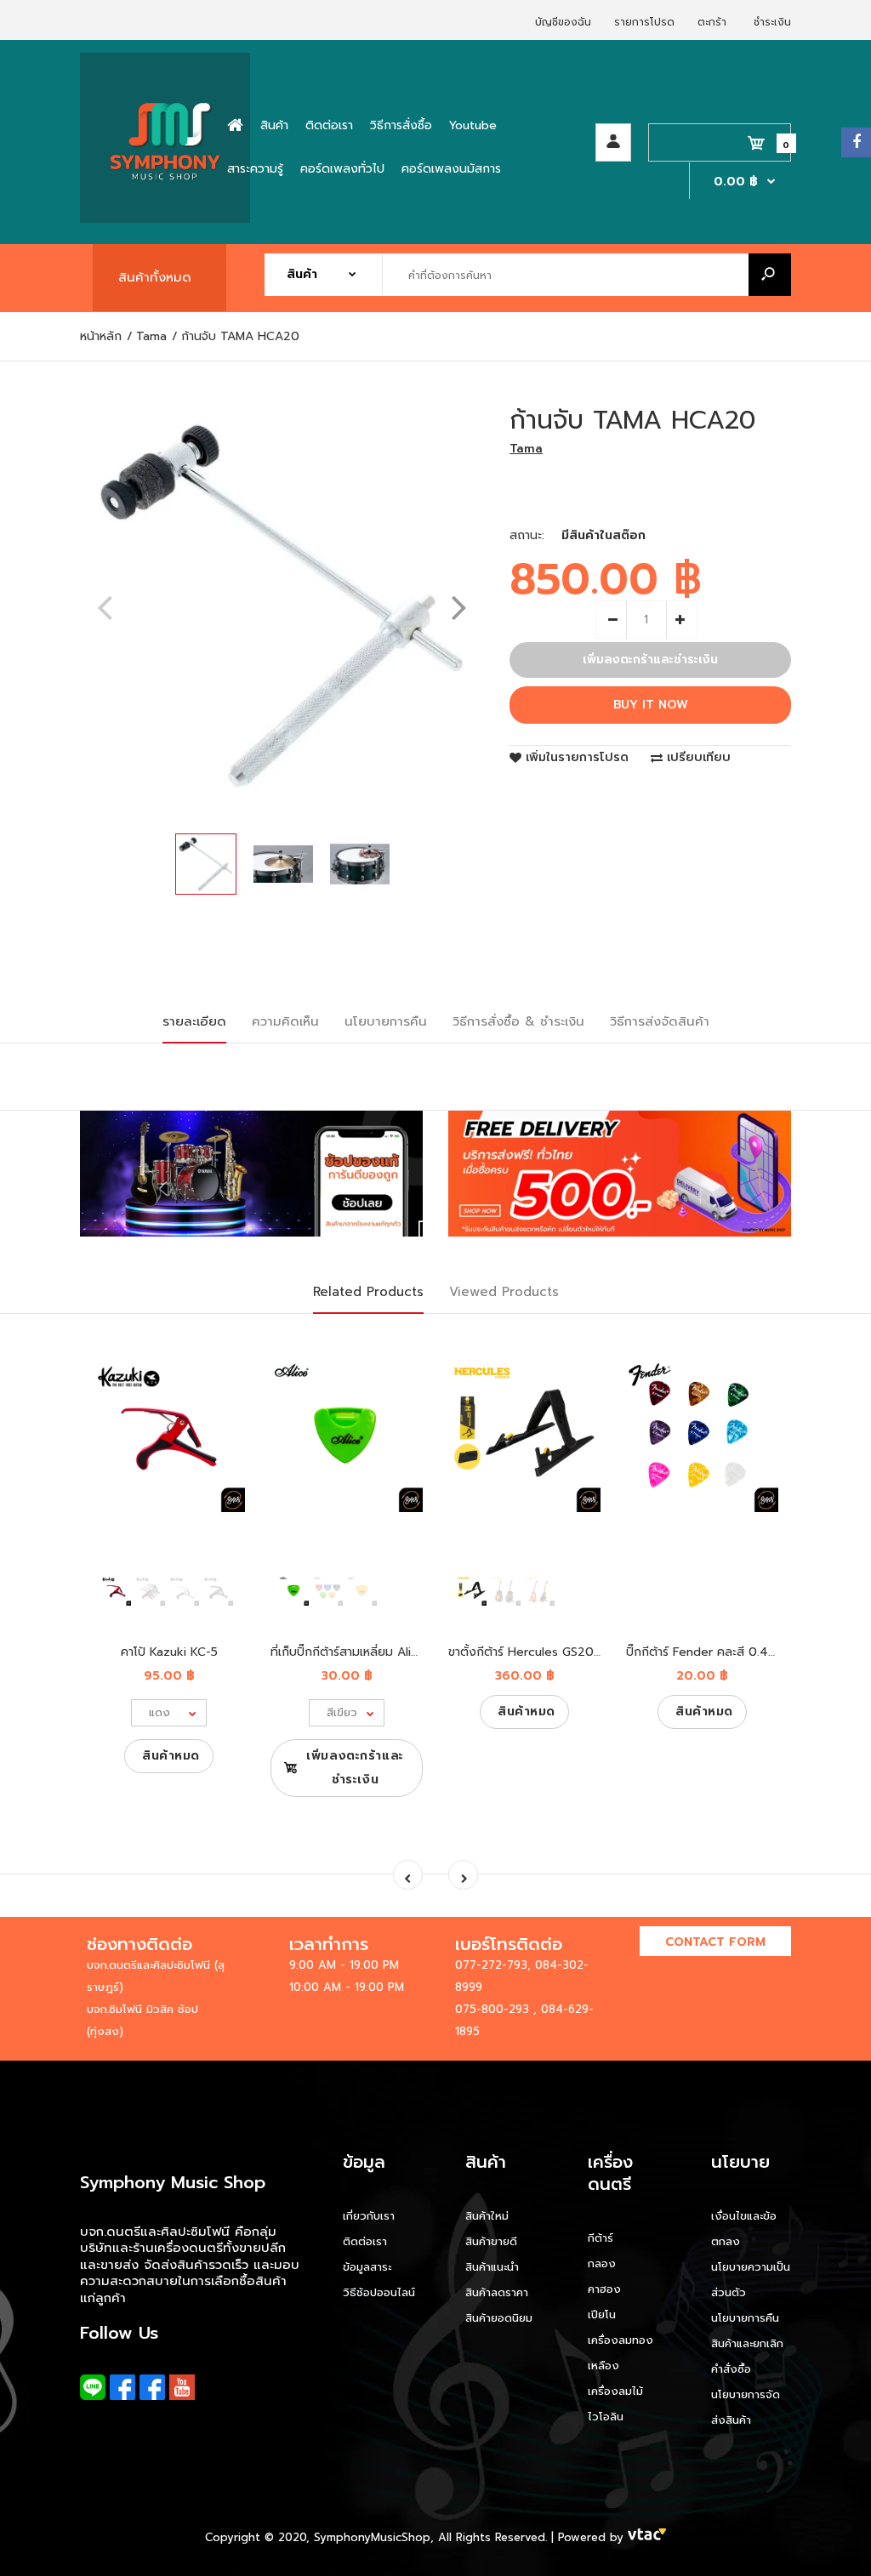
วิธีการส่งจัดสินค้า (660, 1021)
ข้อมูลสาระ (367, 2267)
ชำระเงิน (772, 22)
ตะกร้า (712, 22)
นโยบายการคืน (386, 1021)
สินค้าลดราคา (497, 2292)
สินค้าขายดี (491, 2241)
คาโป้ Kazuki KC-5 (169, 1652)
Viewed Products (504, 1292)
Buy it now (651, 705)
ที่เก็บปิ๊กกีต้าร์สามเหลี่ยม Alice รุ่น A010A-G (385, 1652)
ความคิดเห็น (285, 1021)
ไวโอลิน (606, 2417)
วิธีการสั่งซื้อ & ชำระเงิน (518, 1021)
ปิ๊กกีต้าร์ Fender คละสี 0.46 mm (713, 1652)
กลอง (602, 2263)
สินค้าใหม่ (487, 2216)
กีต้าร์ (601, 2238)
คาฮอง (604, 2289)
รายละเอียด (194, 1021)
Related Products (368, 1292)
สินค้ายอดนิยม (499, 2318)
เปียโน (602, 2314)
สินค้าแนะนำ (492, 2267)
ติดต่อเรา (365, 2241)
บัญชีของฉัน (563, 22)
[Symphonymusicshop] (165, 219)
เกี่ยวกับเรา (369, 2216)
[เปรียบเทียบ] (222, 1380)
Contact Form (715, 1942)
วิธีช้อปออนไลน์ (379, 2292)
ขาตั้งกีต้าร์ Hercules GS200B (529, 1652)
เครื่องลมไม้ (615, 2391)
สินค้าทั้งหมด (155, 277)
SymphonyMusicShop (372, 2537)
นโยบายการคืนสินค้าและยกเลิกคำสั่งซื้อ (747, 2343)
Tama (526, 449)
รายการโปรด (644, 22)
